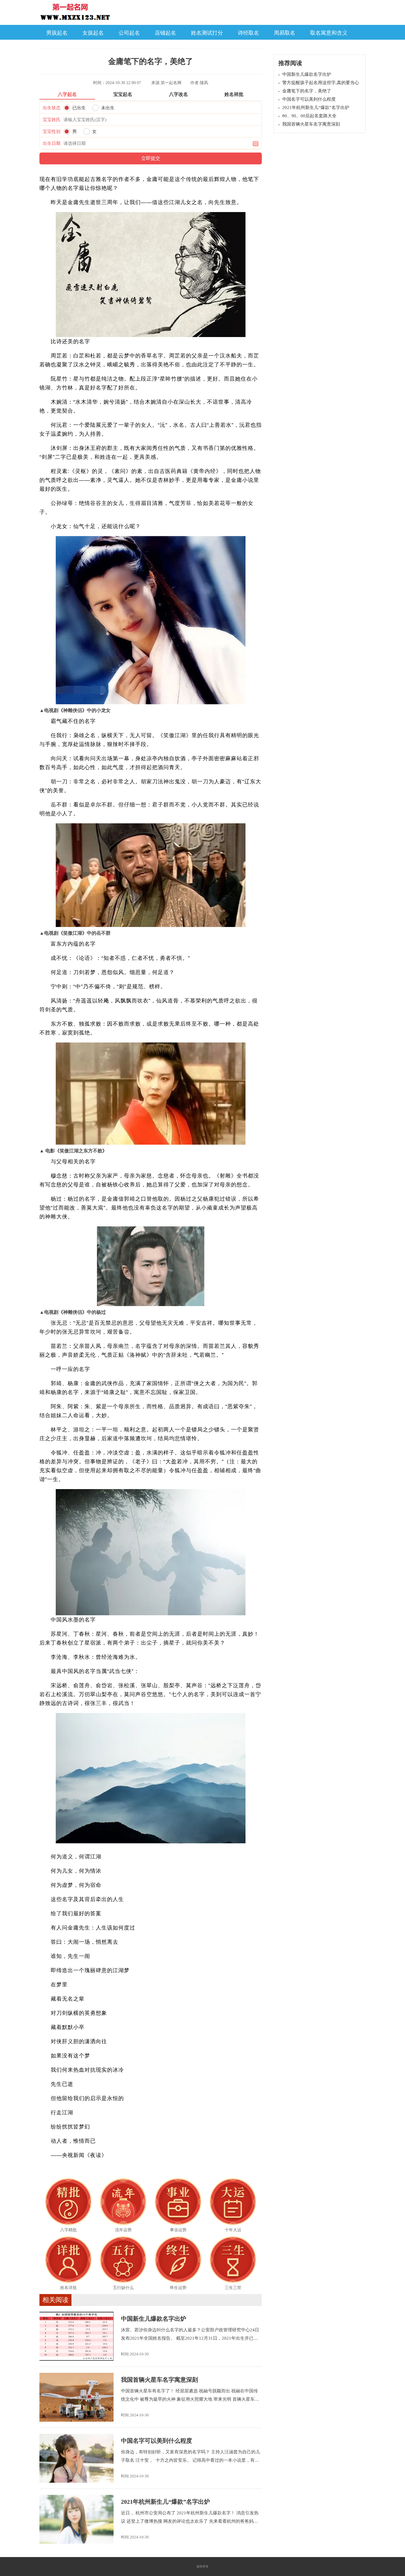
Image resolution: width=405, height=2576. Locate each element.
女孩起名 (93, 33)
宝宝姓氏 (52, 120)
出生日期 (52, 143)
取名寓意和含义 (329, 33)
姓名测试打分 (207, 33)
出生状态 (52, 108)
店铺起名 (165, 33)
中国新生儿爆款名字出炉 (154, 2319)
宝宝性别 (52, 131)
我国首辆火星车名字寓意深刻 (160, 2380)
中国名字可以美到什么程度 (157, 2441)
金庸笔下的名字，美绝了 (307, 91)
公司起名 (129, 33)
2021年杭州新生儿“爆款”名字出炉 (165, 2502)
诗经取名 (248, 33)
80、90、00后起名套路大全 (309, 116)
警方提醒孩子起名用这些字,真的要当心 (321, 83)
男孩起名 (57, 33)
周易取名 (285, 33)
